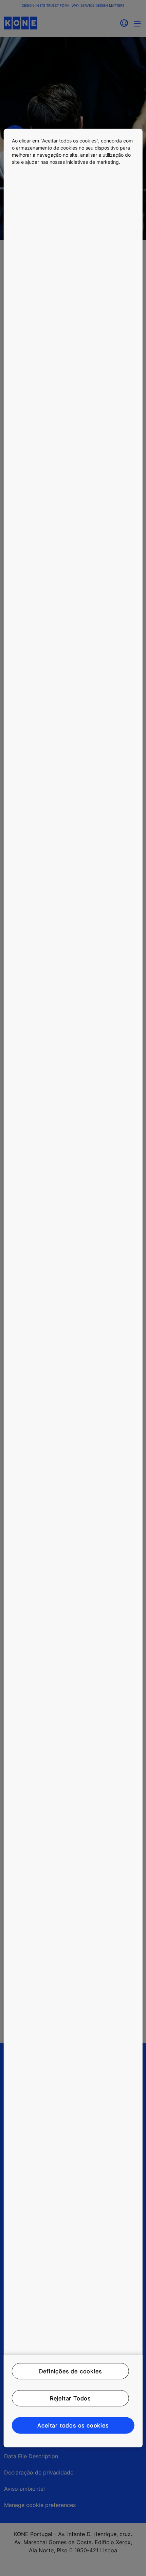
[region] (73, 1288)
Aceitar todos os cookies (73, 2425)
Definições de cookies (70, 2371)
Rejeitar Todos (70, 2398)
